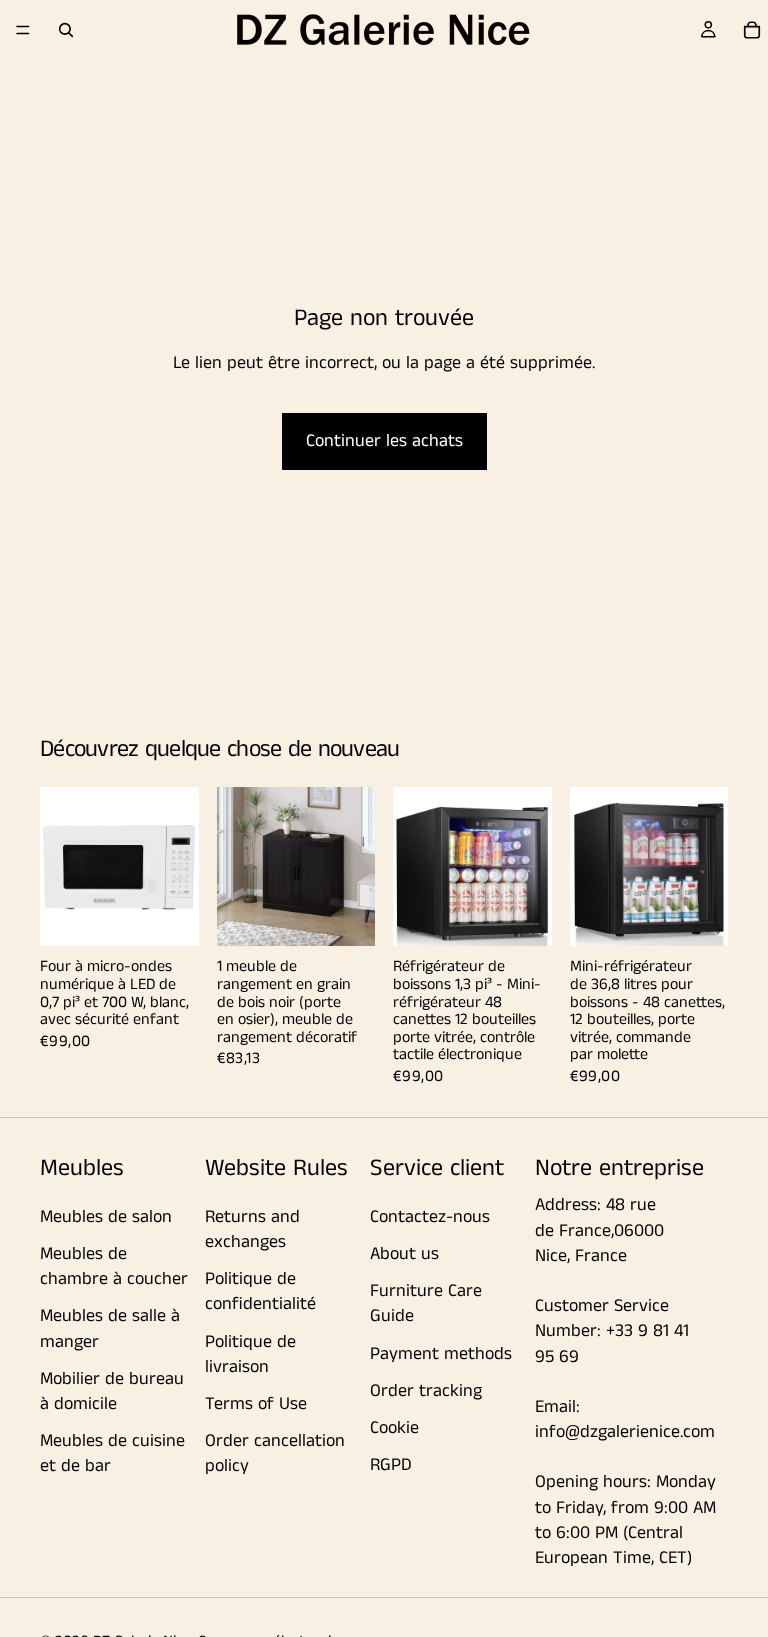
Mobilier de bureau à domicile (112, 1390)
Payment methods (441, 1353)
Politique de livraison (250, 1353)
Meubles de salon (106, 1217)
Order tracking (426, 1390)
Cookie (394, 1428)
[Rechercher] (66, 30)
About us (404, 1254)
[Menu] (23, 30)
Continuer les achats (384, 441)
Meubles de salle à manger (110, 1328)
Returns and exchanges (252, 1229)
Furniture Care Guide (426, 1303)
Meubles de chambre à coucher (114, 1266)
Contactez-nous (430, 1217)
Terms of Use (256, 1404)
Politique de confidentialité (260, 1291)
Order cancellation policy (275, 1453)
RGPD (391, 1465)
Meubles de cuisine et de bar (112, 1453)
